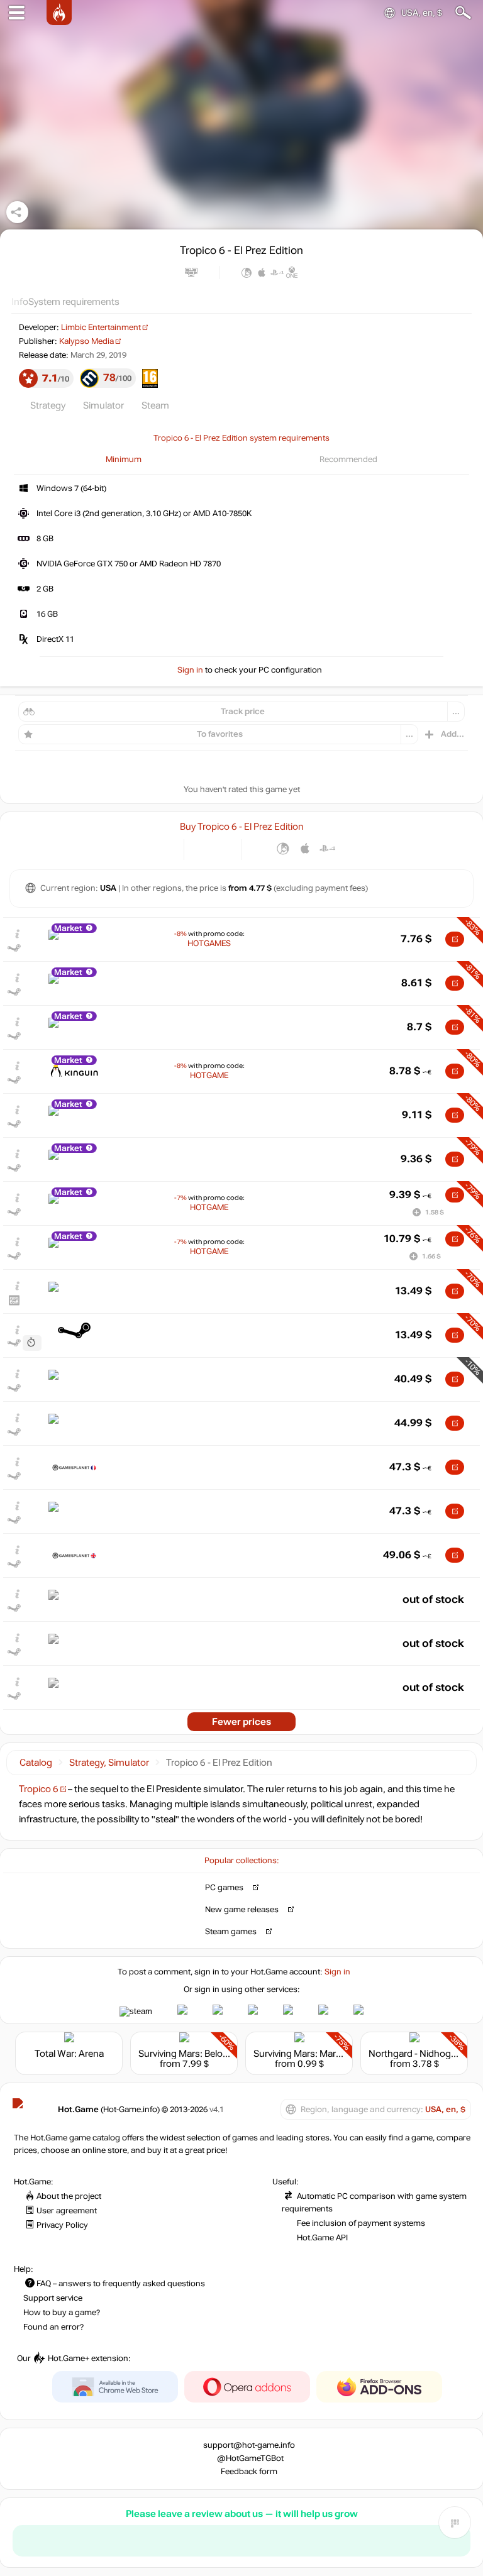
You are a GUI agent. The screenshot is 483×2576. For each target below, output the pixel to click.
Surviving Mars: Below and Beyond (210, 2054)
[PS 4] (327, 848)
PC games (224, 1888)
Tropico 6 (39, 1789)
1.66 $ (431, 1256)
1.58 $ (435, 1212)
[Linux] (283, 848)
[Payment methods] (164, 848)
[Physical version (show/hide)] (223, 848)
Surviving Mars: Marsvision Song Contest (340, 2054)
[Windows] (261, 848)
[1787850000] (32, 1343)
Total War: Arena (69, 2054)
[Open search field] (463, 13)
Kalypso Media (86, 341)
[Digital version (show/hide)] (202, 848)
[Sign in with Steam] (136, 2012)
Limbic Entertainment (101, 328)
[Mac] (305, 848)
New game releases (242, 1910)
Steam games (231, 1932)
